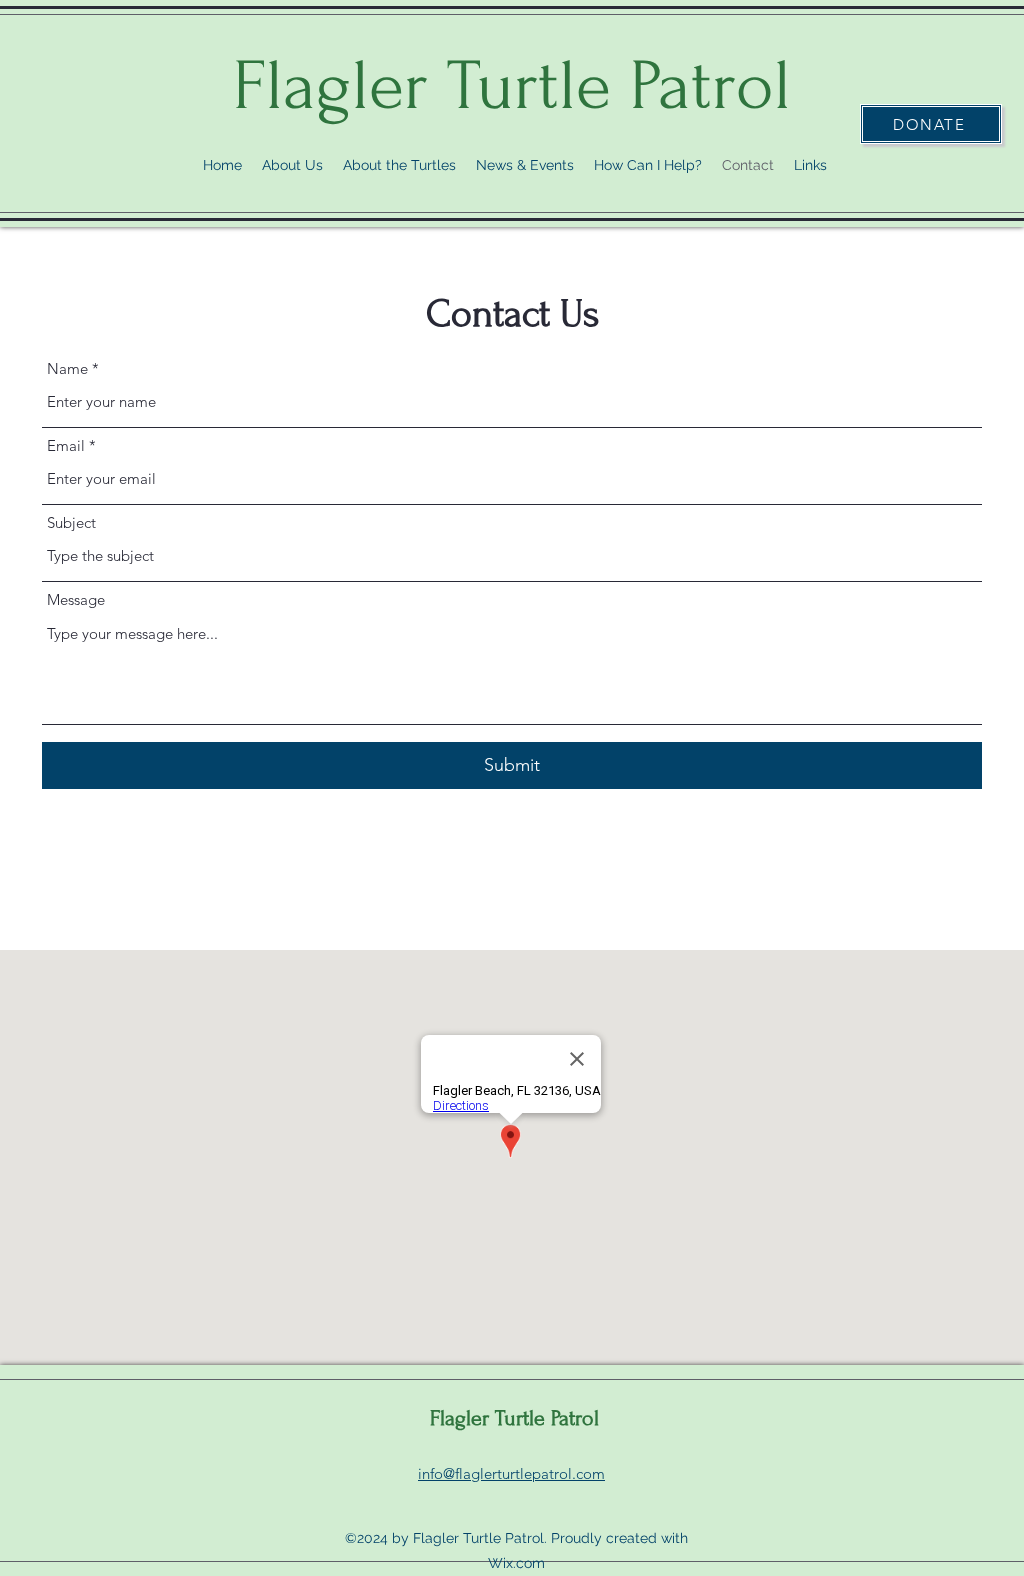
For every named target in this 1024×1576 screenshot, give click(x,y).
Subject (71, 522)
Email (66, 445)
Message (76, 599)
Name (67, 368)
